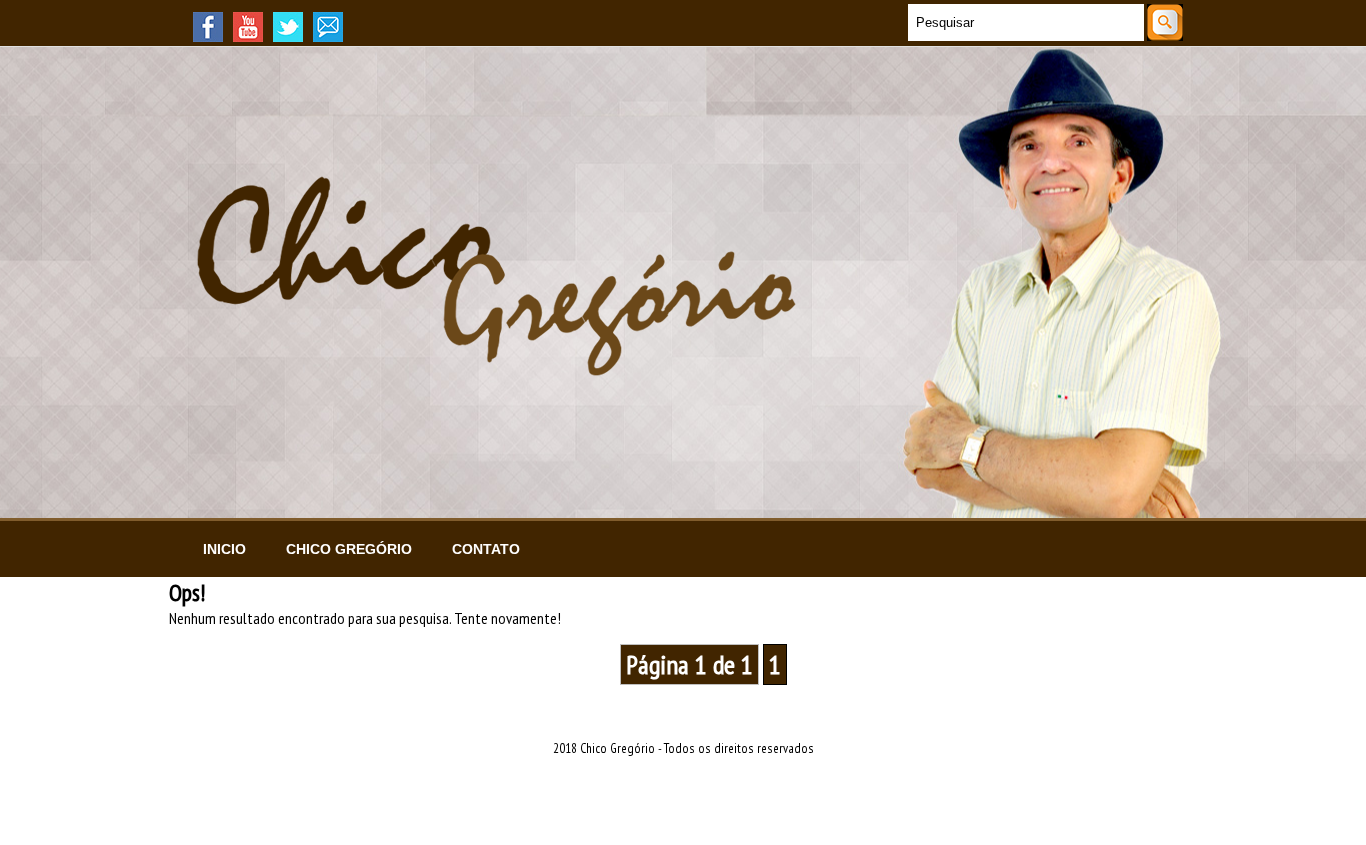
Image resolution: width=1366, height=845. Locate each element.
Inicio (224, 549)
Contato (486, 549)
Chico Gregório (349, 549)
